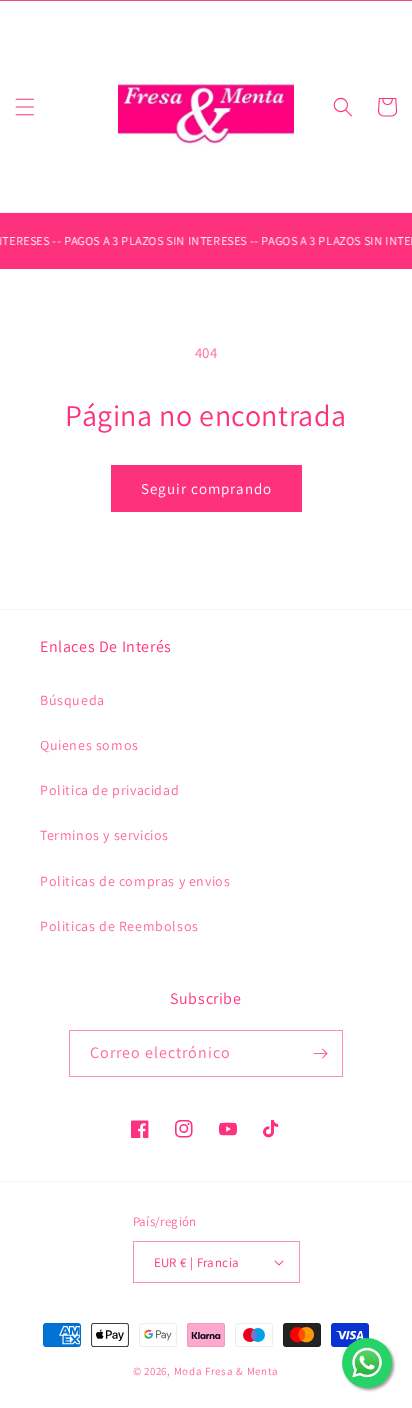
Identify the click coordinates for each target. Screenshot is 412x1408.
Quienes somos (89, 745)
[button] (25, 107)
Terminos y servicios (104, 835)
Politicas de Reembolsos (119, 926)
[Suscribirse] (320, 1053)
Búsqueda (72, 700)
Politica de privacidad (109, 790)
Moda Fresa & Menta (227, 1371)
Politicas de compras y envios (135, 881)
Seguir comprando (206, 488)
